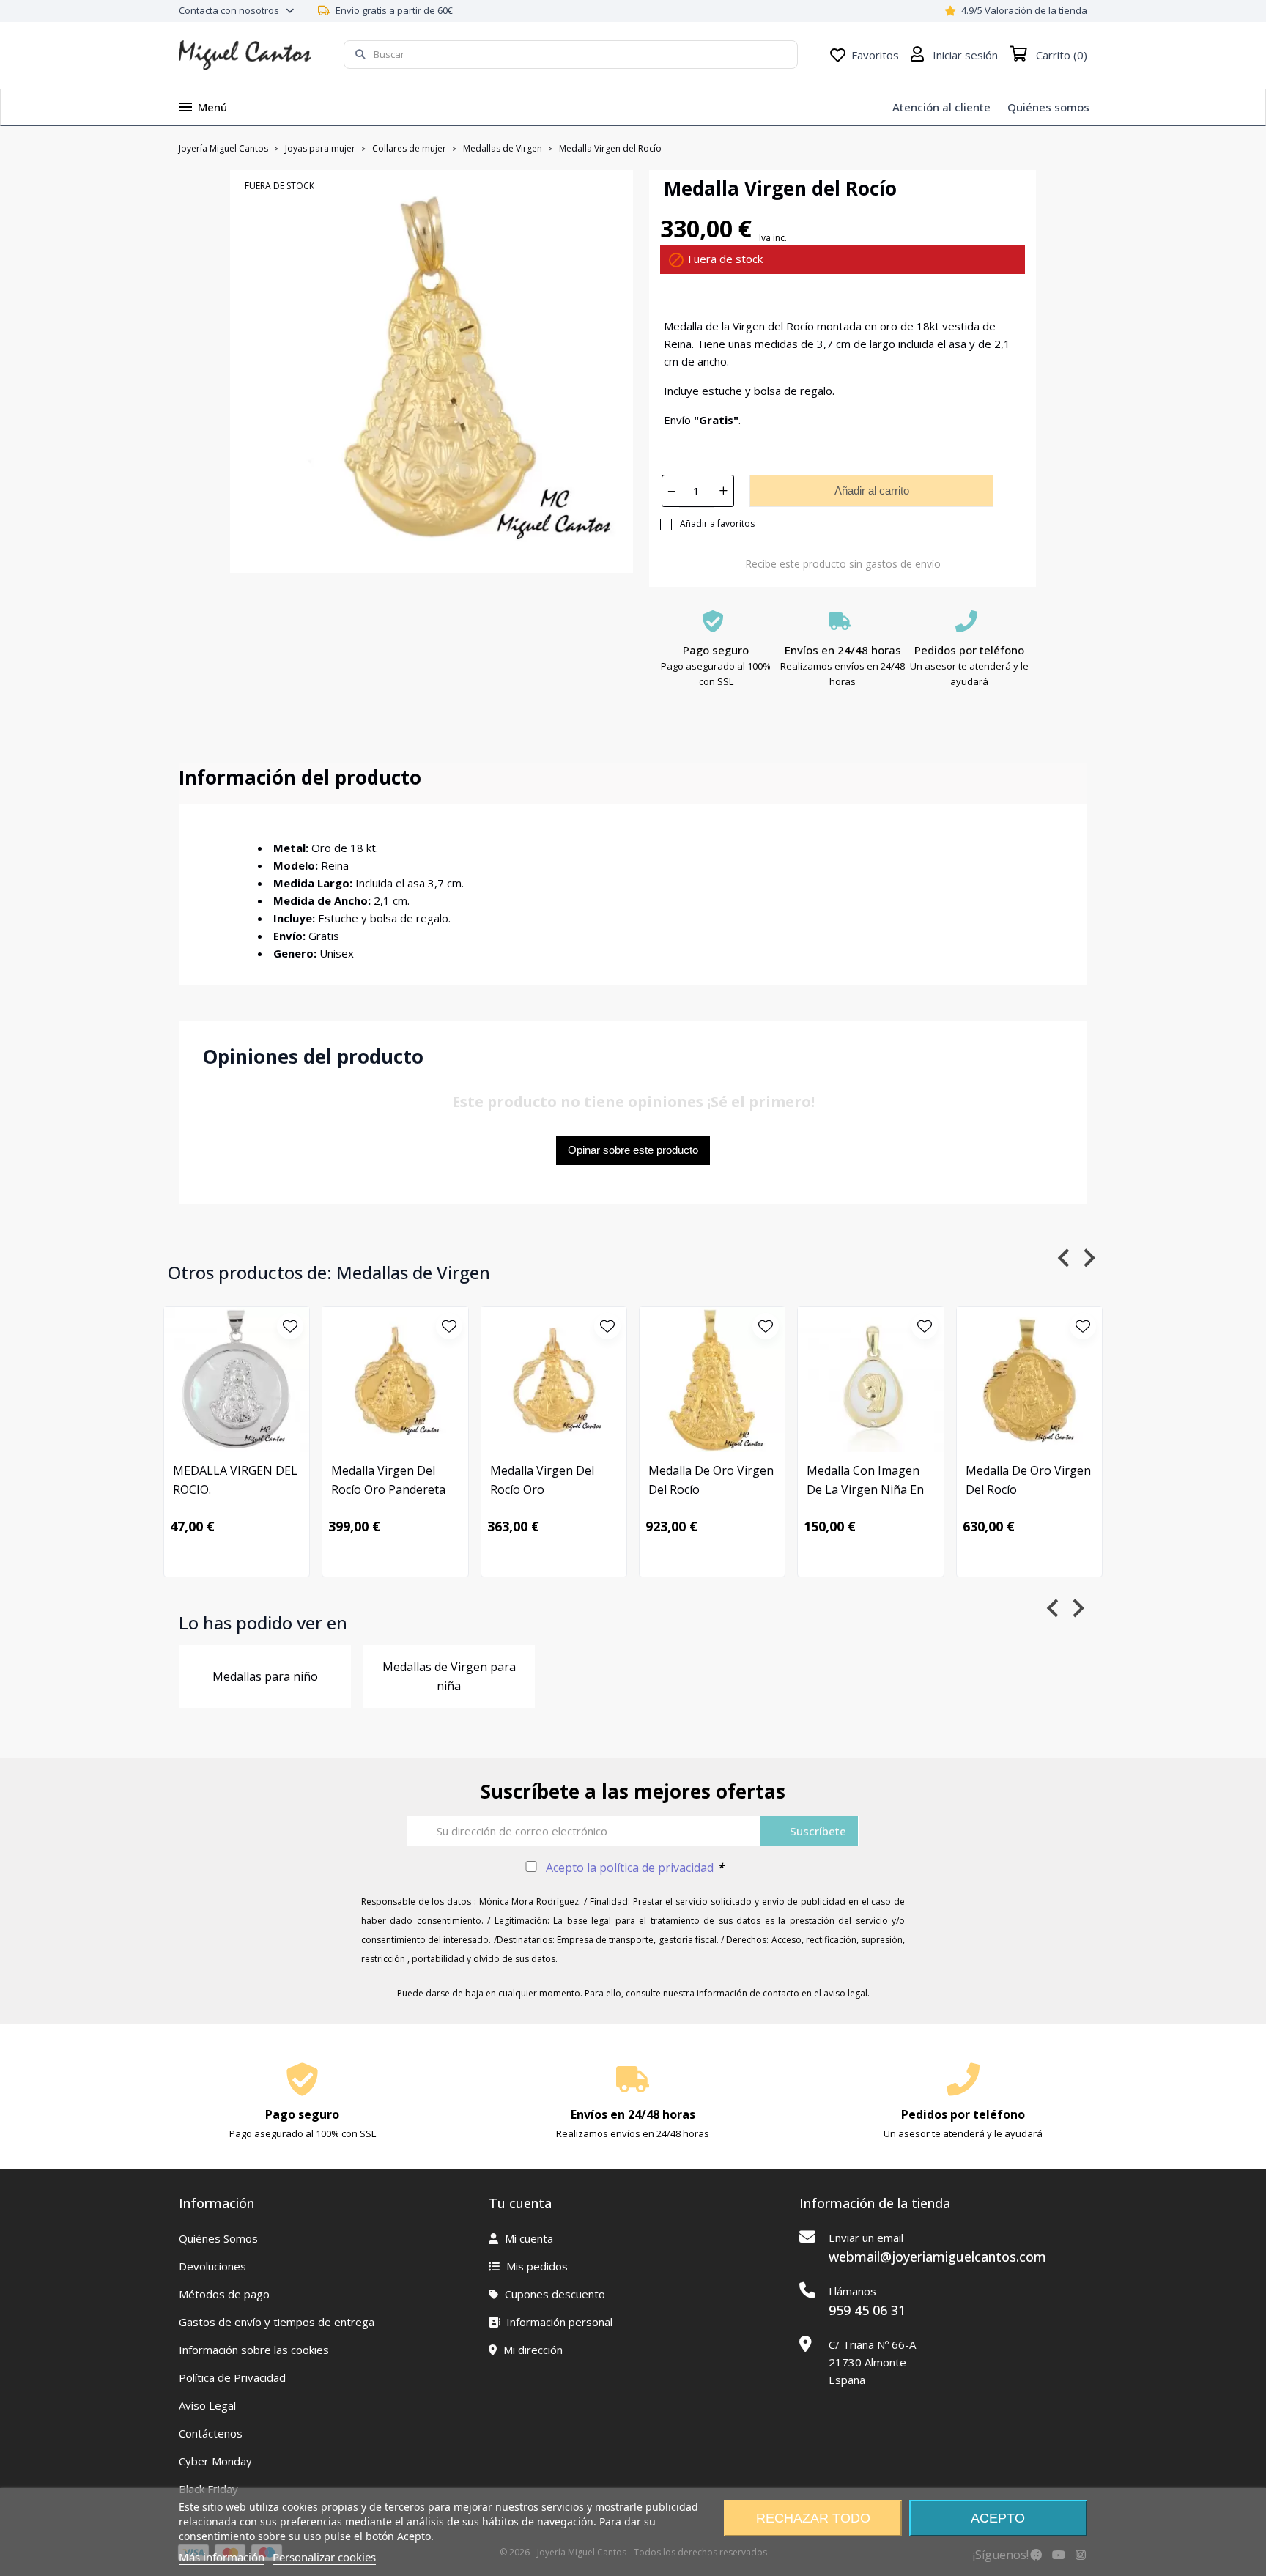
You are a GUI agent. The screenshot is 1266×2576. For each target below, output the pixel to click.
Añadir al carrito (872, 491)
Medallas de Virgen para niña (449, 1676)
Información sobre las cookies (254, 2350)
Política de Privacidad (232, 2377)
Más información (222, 2557)
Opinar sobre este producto (633, 1150)
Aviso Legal (207, 2405)
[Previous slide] (1065, 1258)
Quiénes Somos (218, 2238)
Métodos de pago (224, 2294)
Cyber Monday (215, 2461)
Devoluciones (212, 2266)
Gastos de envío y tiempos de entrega (277, 2322)
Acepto (998, 2518)
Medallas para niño (265, 1676)
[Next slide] (1088, 1258)
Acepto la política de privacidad (630, 1868)
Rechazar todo (813, 2518)
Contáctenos (211, 2433)
